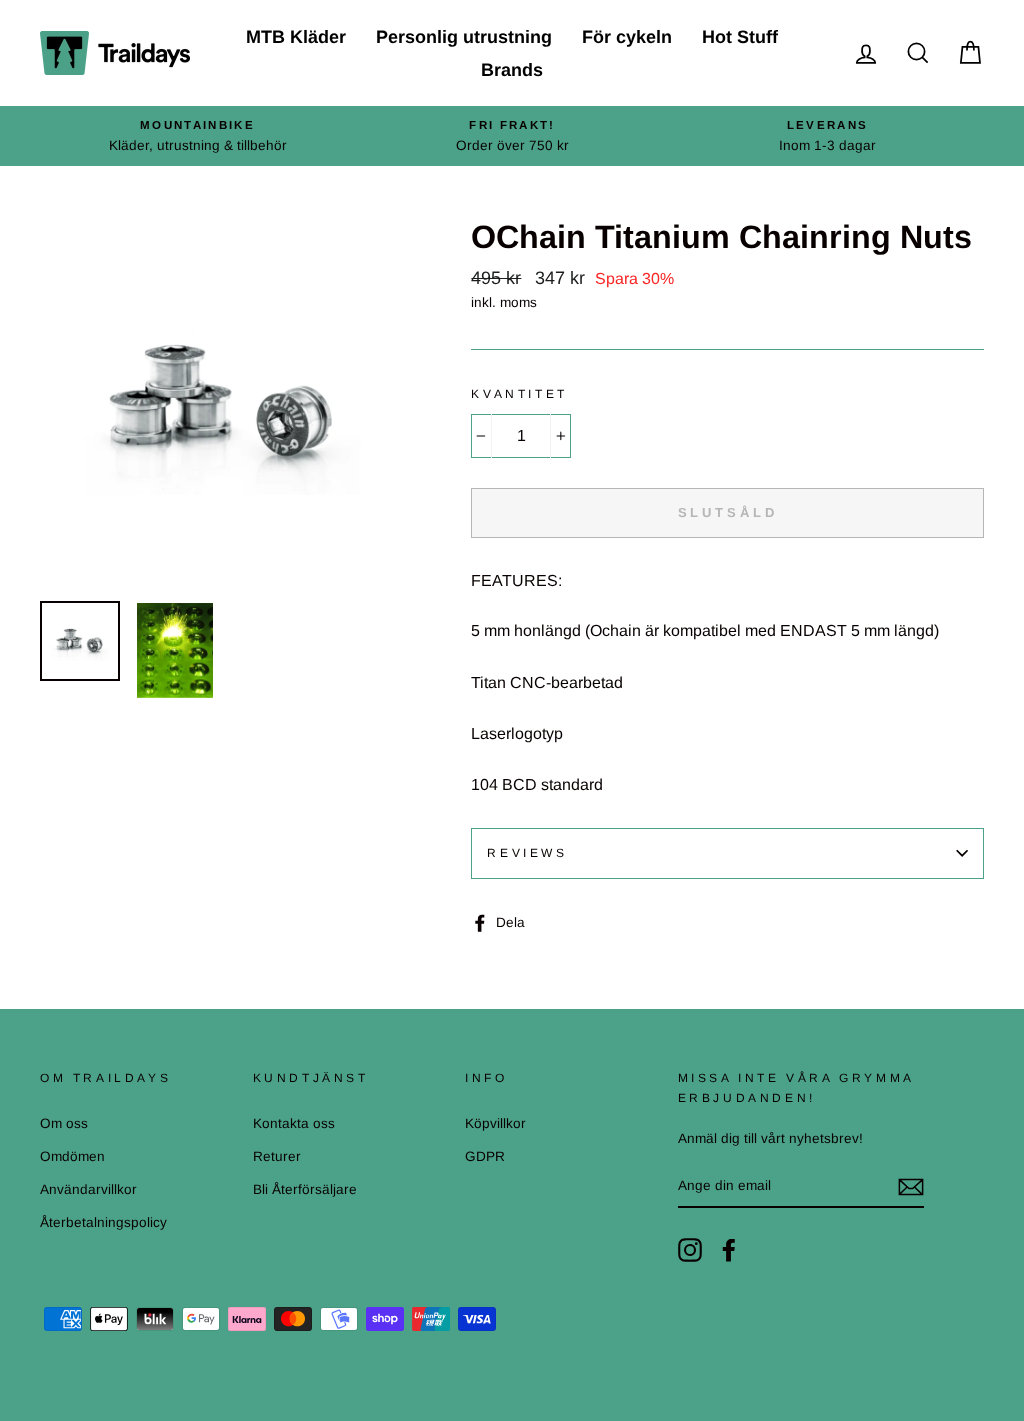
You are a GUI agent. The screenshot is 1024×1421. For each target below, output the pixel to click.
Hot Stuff (740, 37)
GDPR (485, 1156)
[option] (197, 136)
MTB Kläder (296, 37)
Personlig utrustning (464, 37)
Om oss (64, 1123)
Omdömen (72, 1156)
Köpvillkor (495, 1123)
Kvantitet (519, 394)
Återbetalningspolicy (103, 1222)
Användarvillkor (88, 1189)
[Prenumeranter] (911, 1187)
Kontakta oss (294, 1123)
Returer (277, 1156)
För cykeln (627, 37)
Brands (512, 70)
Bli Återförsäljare (305, 1189)
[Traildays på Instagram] (690, 1250)
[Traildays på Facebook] (729, 1250)
